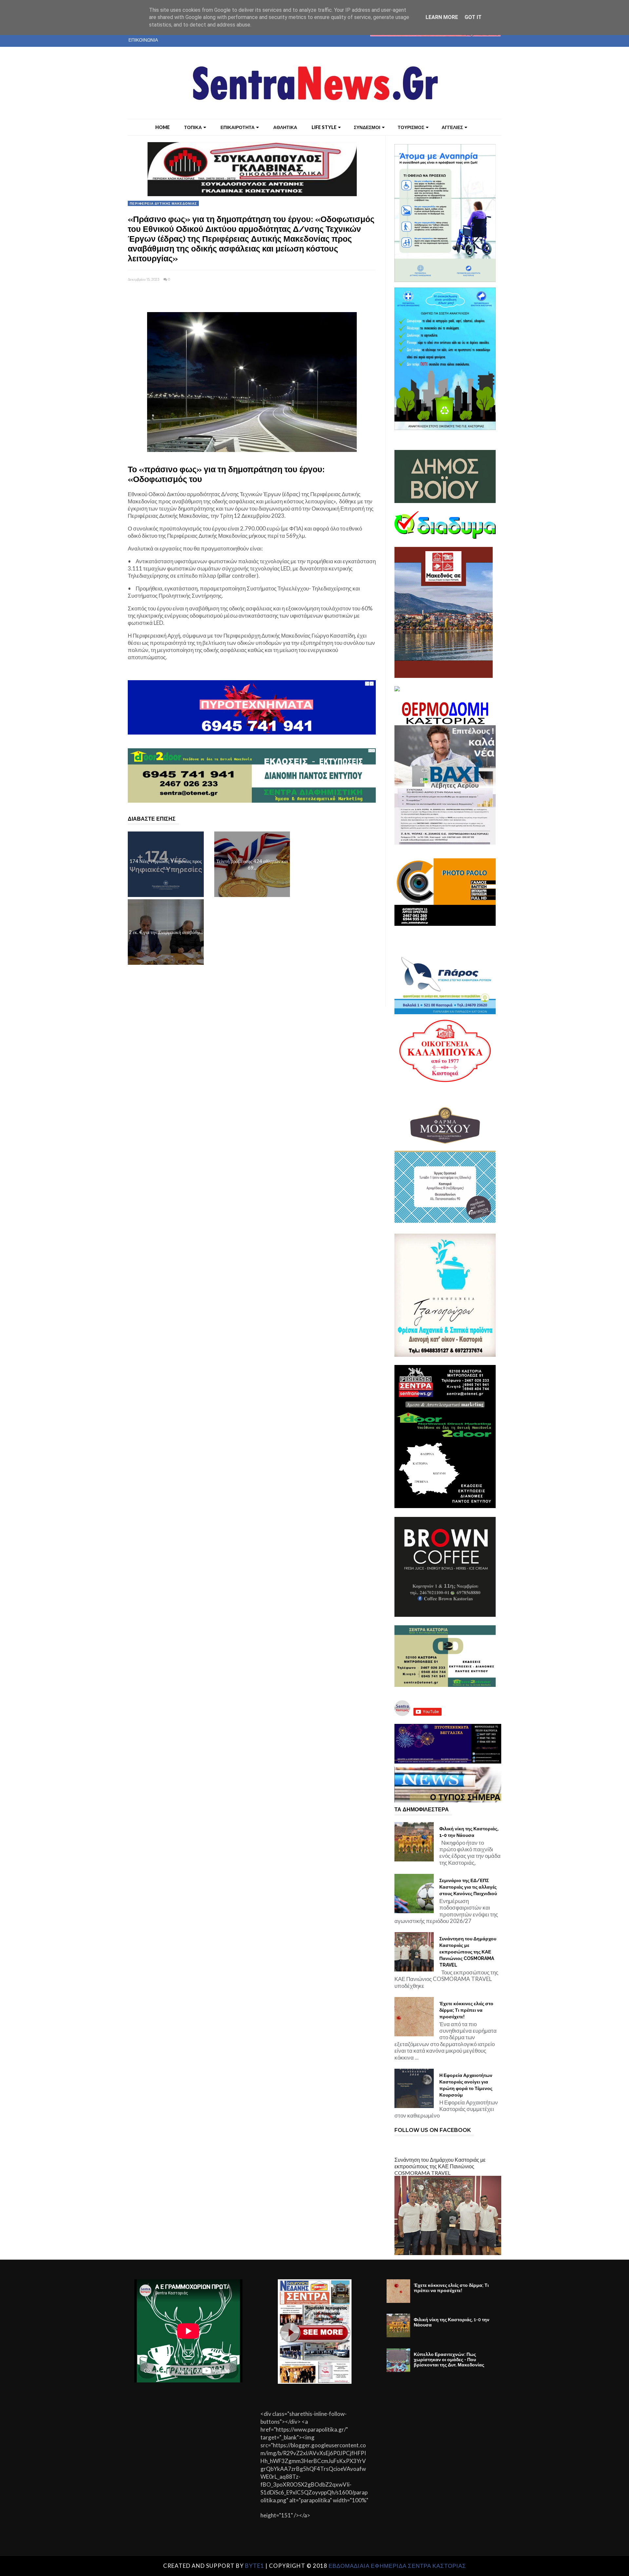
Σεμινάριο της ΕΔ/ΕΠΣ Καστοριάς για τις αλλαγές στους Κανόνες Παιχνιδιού (468, 1887)
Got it (473, 17)
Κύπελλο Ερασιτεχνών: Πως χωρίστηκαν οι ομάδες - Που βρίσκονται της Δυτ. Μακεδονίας (449, 2360)
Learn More (442, 17)
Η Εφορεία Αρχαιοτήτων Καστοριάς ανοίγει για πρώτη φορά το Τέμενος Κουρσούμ (466, 2085)
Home (162, 127)
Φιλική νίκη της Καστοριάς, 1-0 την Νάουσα (469, 1832)
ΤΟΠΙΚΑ (193, 127)
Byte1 (255, 2566)
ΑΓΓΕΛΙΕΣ (452, 127)
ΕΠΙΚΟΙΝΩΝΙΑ (143, 40)
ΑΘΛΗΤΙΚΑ (285, 127)
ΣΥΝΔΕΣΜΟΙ (367, 127)
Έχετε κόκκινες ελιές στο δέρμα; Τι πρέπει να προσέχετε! (466, 2010)
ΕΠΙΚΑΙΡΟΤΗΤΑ (238, 127)
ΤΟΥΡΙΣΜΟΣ (411, 127)
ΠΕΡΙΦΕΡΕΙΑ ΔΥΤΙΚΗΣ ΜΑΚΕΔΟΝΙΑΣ (163, 203)
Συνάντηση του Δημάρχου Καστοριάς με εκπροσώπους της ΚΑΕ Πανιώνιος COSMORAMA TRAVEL (468, 1952)
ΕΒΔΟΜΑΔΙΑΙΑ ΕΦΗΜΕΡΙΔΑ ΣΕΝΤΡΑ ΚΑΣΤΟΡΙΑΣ (397, 2566)
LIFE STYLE (324, 127)
